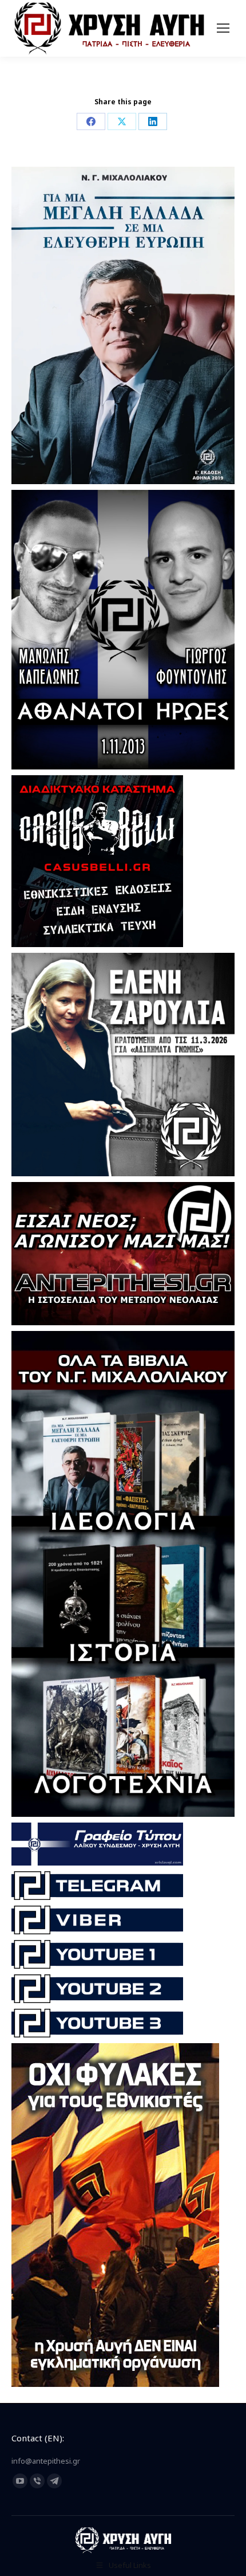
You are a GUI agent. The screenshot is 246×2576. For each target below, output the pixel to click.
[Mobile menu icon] (223, 28)
